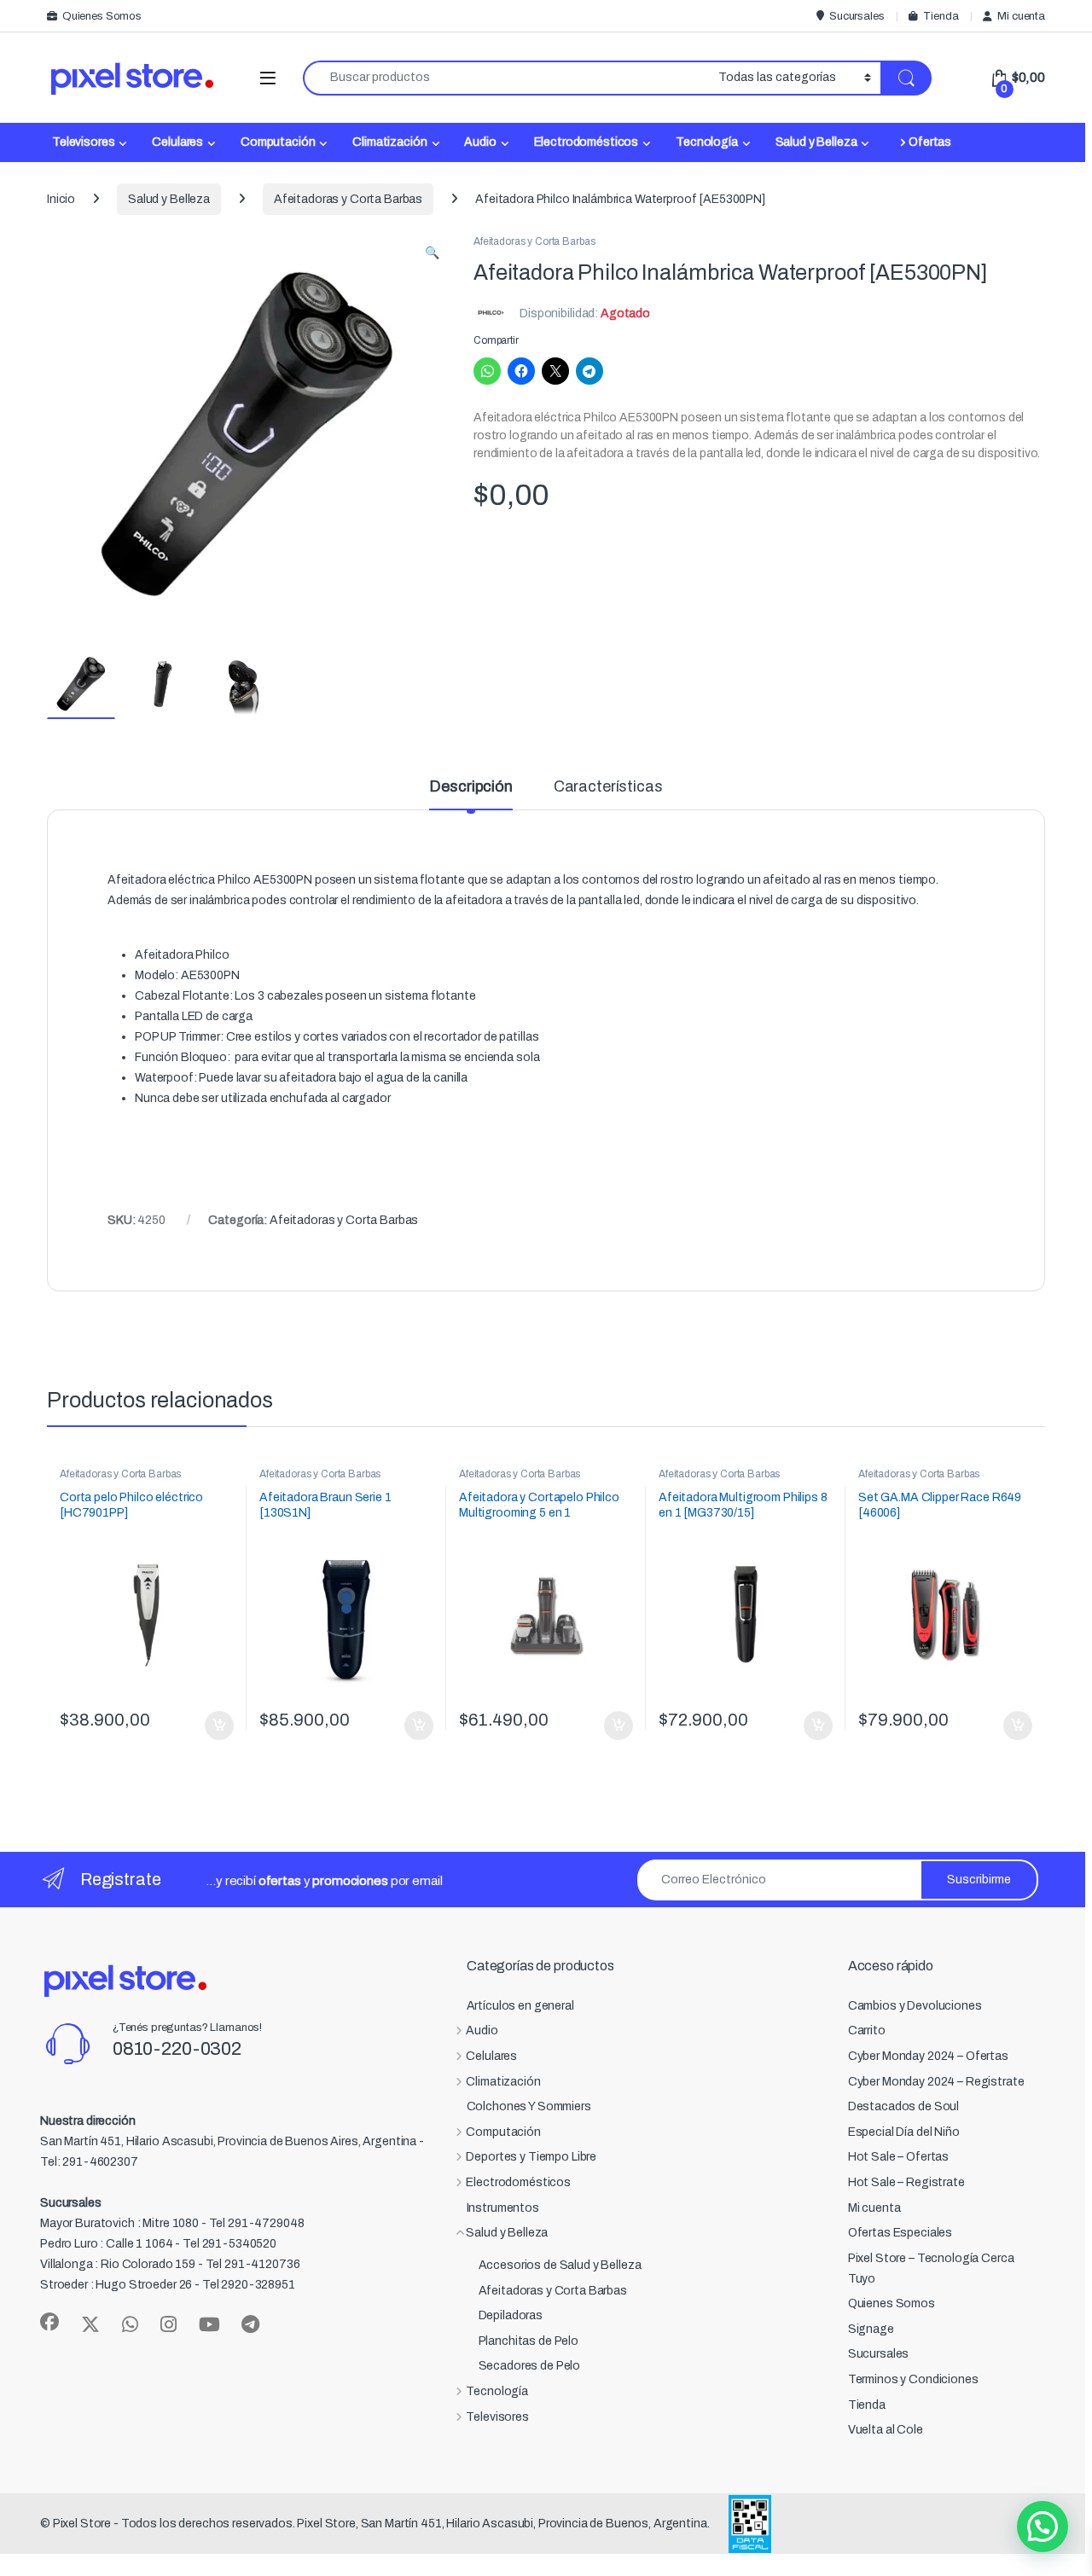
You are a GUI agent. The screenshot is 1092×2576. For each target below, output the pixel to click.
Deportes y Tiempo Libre (531, 2157)
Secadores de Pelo (530, 2366)
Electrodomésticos (587, 142)
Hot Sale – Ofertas (898, 2157)
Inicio (61, 199)
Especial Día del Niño (904, 2132)
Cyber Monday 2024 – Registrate (936, 2082)
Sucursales (857, 16)
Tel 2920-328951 (249, 2285)
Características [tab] (608, 787)
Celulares (177, 142)
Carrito (867, 2031)
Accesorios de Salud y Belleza (560, 2265)
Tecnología (707, 142)
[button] (432, 253)
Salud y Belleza (816, 142)
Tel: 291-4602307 (89, 2162)
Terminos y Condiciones (913, 2379)
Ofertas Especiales (900, 2233)
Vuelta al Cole (886, 2430)
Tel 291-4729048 (257, 2223)
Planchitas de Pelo (529, 2341)
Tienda (941, 16)
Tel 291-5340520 (229, 2244)
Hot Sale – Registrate (906, 2182)
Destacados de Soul (903, 2106)
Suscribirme (979, 1880)
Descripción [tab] (470, 787)
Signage (871, 2329)
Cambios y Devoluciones (915, 2006)
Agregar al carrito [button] (212, 1726)
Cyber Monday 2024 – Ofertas (928, 2056)
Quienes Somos (102, 16)
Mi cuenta (1021, 16)
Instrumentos (503, 2208)
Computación (278, 142)
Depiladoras (511, 2315)
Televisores (83, 142)
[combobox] (506, 78)
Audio (480, 142)
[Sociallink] (49, 2322)
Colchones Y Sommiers (529, 2106)
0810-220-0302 (177, 2049)
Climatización (389, 142)
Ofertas (930, 142)
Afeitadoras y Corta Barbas (348, 199)
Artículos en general (520, 2006)
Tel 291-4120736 (253, 2264)
